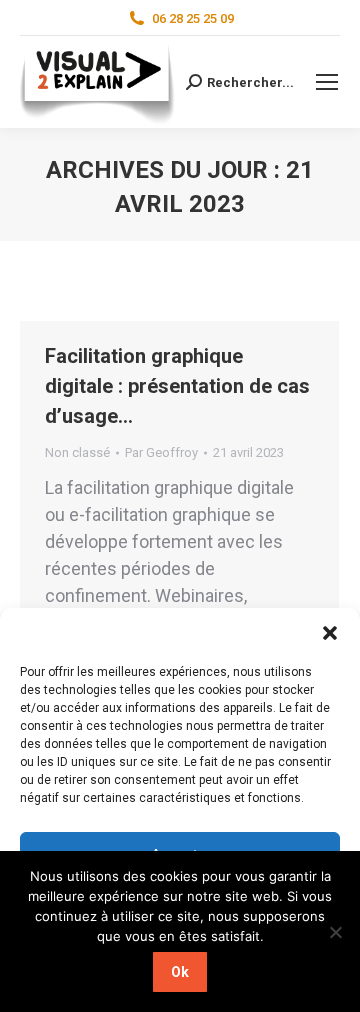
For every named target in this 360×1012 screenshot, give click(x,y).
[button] (330, 633)
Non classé (77, 452)
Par (161, 452)
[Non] (335, 932)
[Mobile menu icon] (327, 82)
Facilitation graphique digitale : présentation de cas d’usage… (177, 386)
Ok (180, 972)
